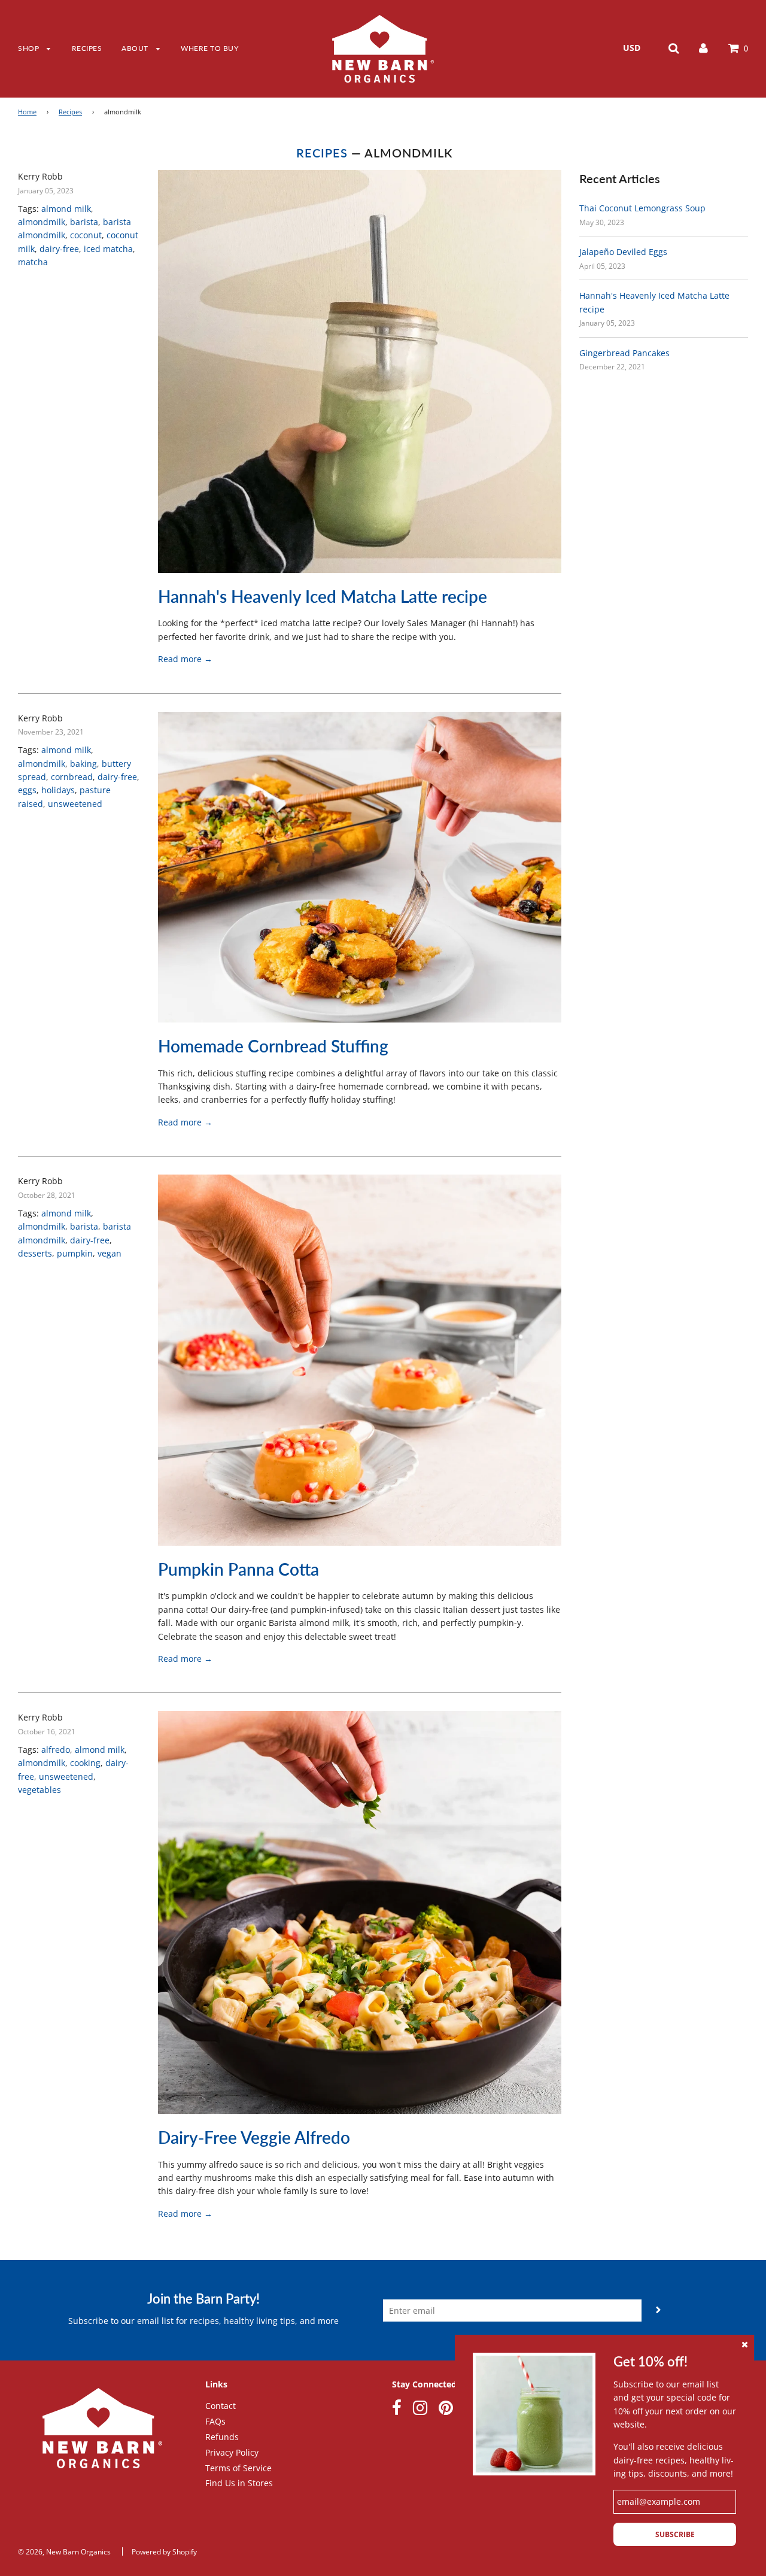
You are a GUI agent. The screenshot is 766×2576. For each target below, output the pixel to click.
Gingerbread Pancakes (624, 353)
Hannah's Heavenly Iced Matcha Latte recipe (323, 596)
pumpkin (75, 1253)
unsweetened (75, 804)
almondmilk (42, 222)
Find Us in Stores (239, 2483)
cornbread (72, 777)
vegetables (39, 1790)
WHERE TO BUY (209, 48)
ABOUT (136, 48)
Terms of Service (238, 2468)
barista (84, 222)
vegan (110, 1253)
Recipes (70, 112)
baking (83, 764)
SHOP (30, 48)
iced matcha (108, 249)
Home (27, 112)
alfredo (56, 1750)
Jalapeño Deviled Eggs (623, 252)
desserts (35, 1253)
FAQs (215, 2421)
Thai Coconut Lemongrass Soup (642, 208)
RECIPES (87, 48)
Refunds (222, 2437)
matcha (33, 262)
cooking (85, 1763)
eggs (27, 790)
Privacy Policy (232, 2452)
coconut (86, 235)
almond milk (66, 209)
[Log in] (703, 48)
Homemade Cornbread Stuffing (273, 1046)
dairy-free (59, 249)
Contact (221, 2406)
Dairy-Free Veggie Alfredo (254, 2137)
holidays (58, 790)
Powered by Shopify (164, 2552)
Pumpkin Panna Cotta (238, 1569)
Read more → (185, 659)
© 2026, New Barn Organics (64, 2552)
